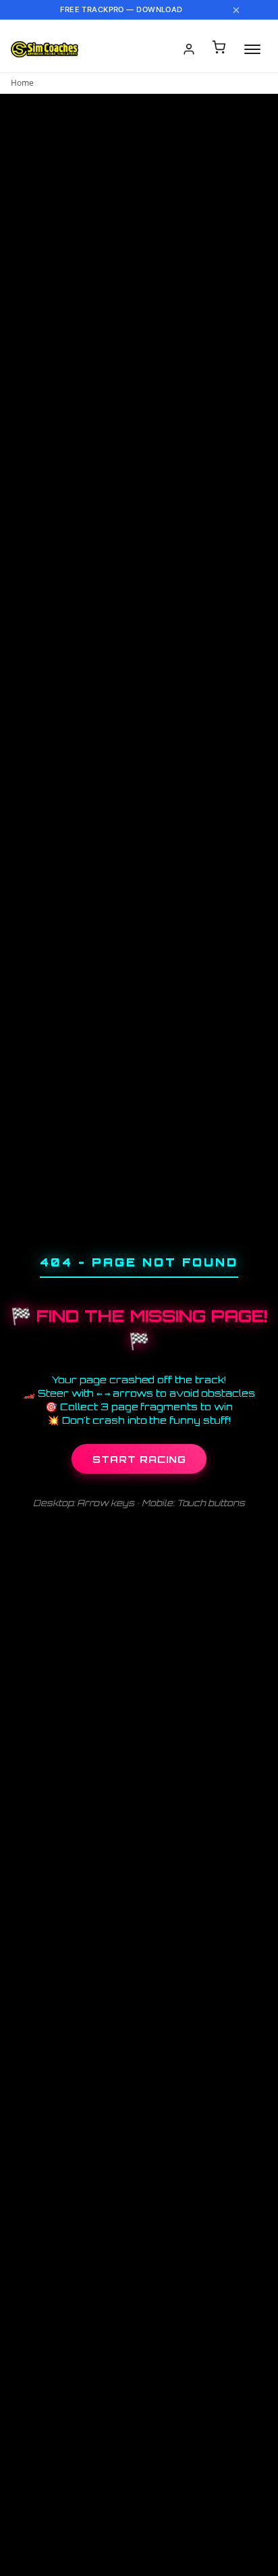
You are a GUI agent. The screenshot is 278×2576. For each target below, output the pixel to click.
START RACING (139, 1459)
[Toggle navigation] (252, 49)
